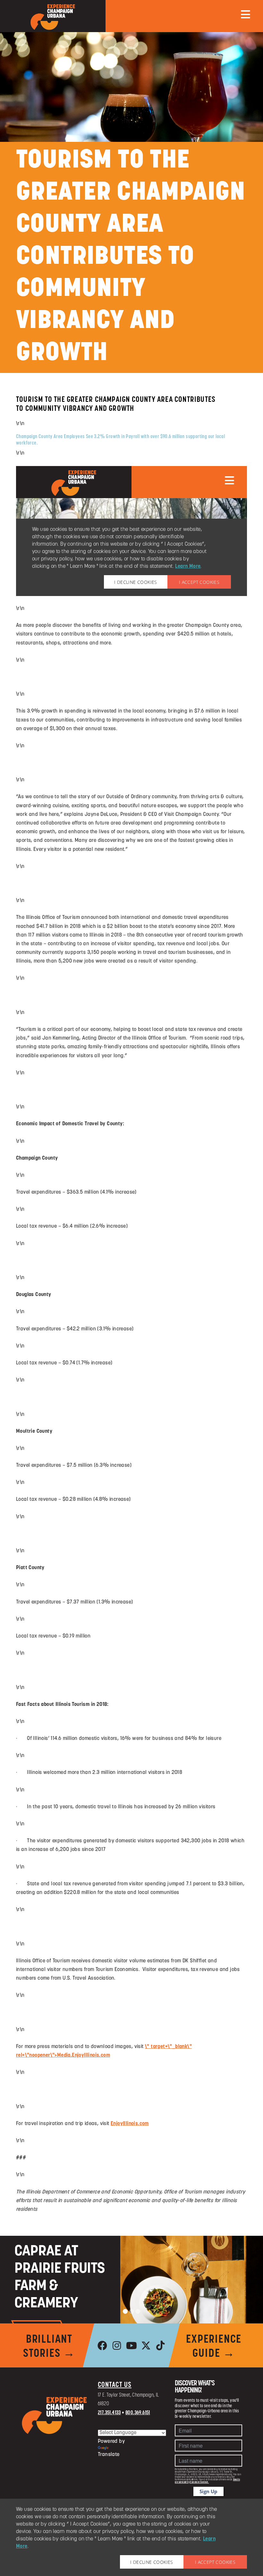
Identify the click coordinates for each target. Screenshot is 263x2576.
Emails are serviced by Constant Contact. (207, 2481)
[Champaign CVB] (55, 2416)
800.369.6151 (138, 2413)
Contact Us (115, 2385)
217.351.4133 (109, 2413)
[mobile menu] (246, 14)
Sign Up (208, 2491)
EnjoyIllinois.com (130, 2124)
